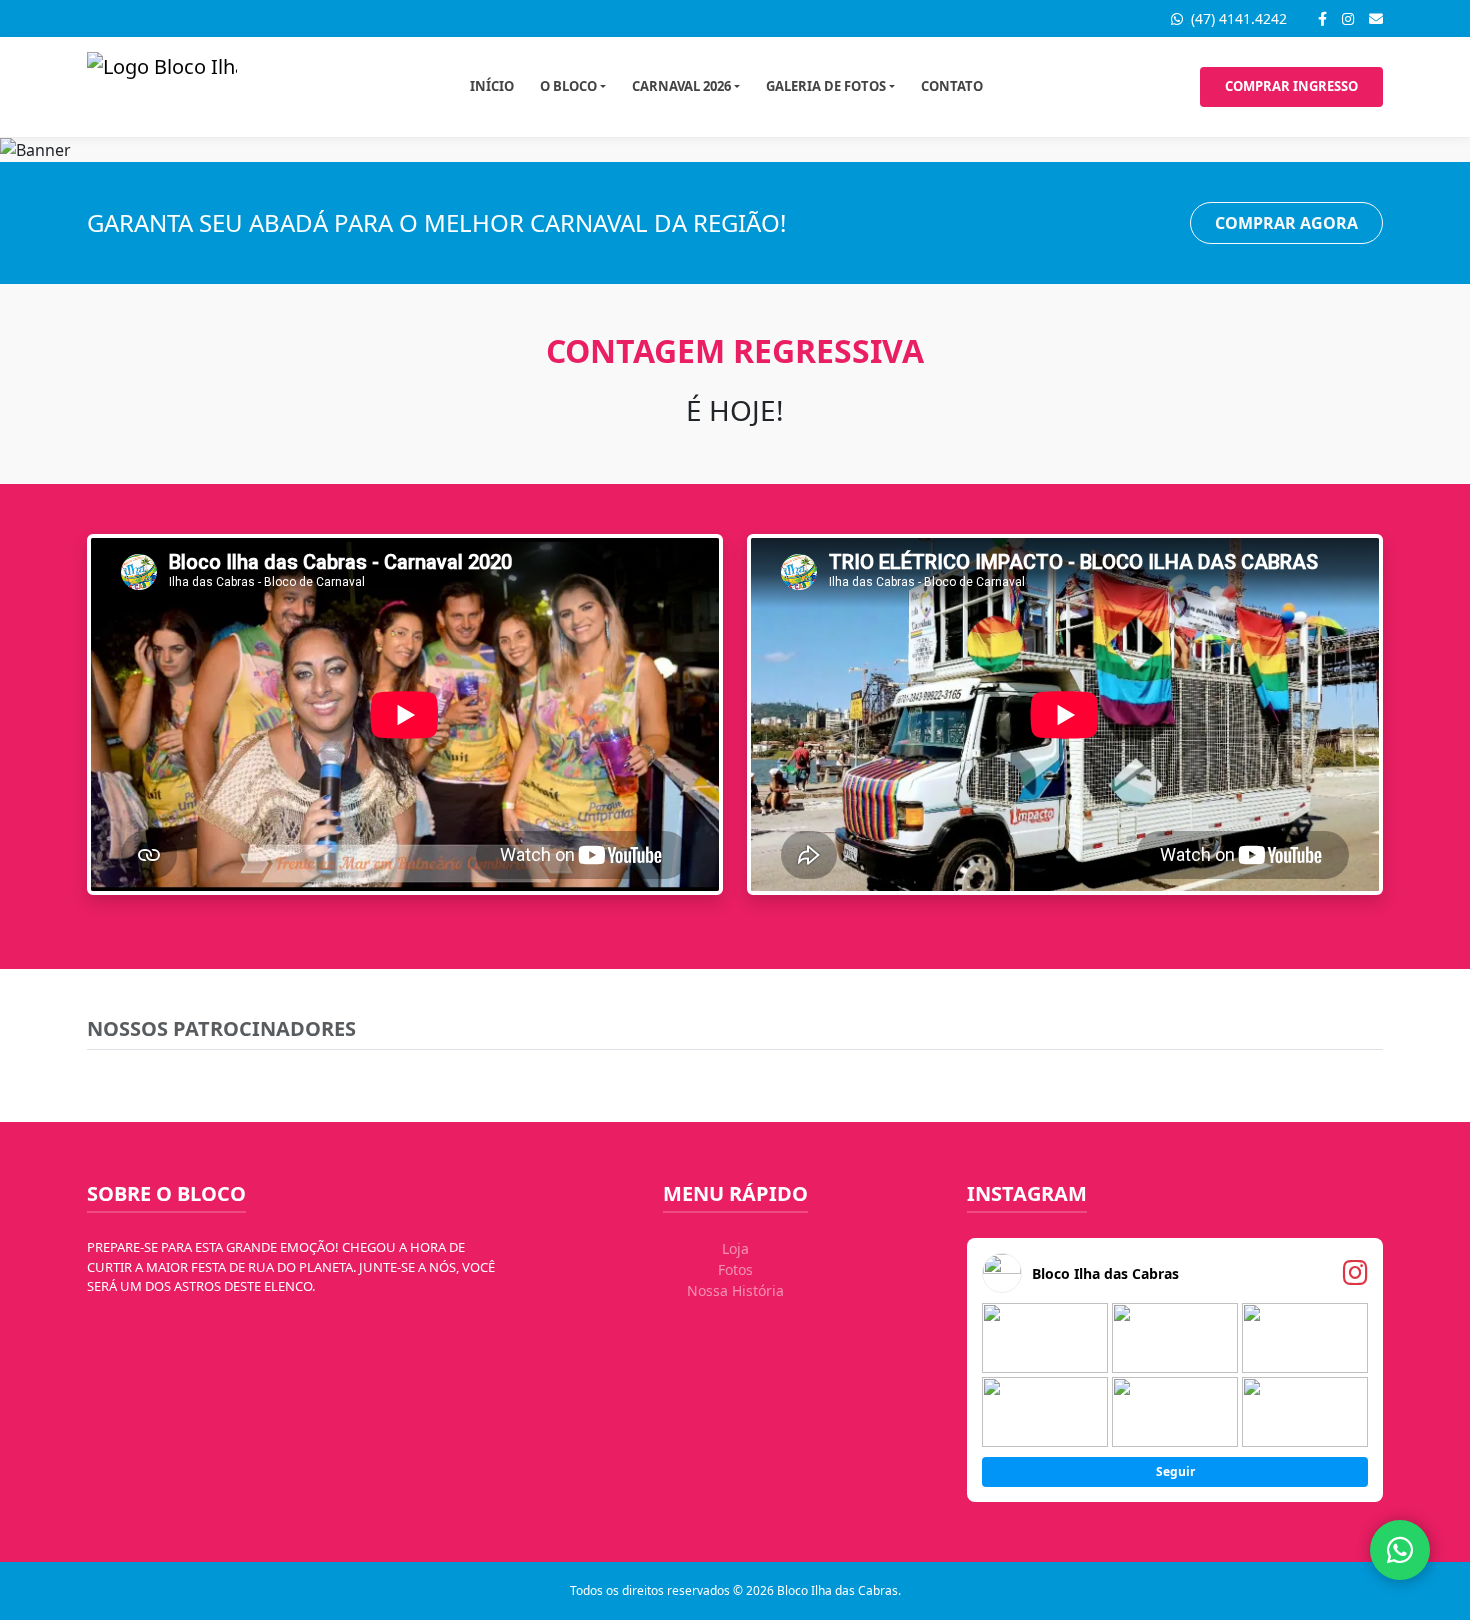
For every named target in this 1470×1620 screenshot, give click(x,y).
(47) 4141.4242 (1237, 18)
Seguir (1175, 1471)
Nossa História (735, 1290)
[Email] (1376, 18)
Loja (735, 1248)
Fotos (735, 1269)
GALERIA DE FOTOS (826, 86)
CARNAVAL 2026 (681, 86)
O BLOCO (568, 86)
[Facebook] (1322, 18)
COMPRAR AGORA (1286, 223)
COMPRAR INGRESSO (1291, 86)
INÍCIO (492, 86)
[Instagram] (1348, 18)
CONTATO (952, 86)
